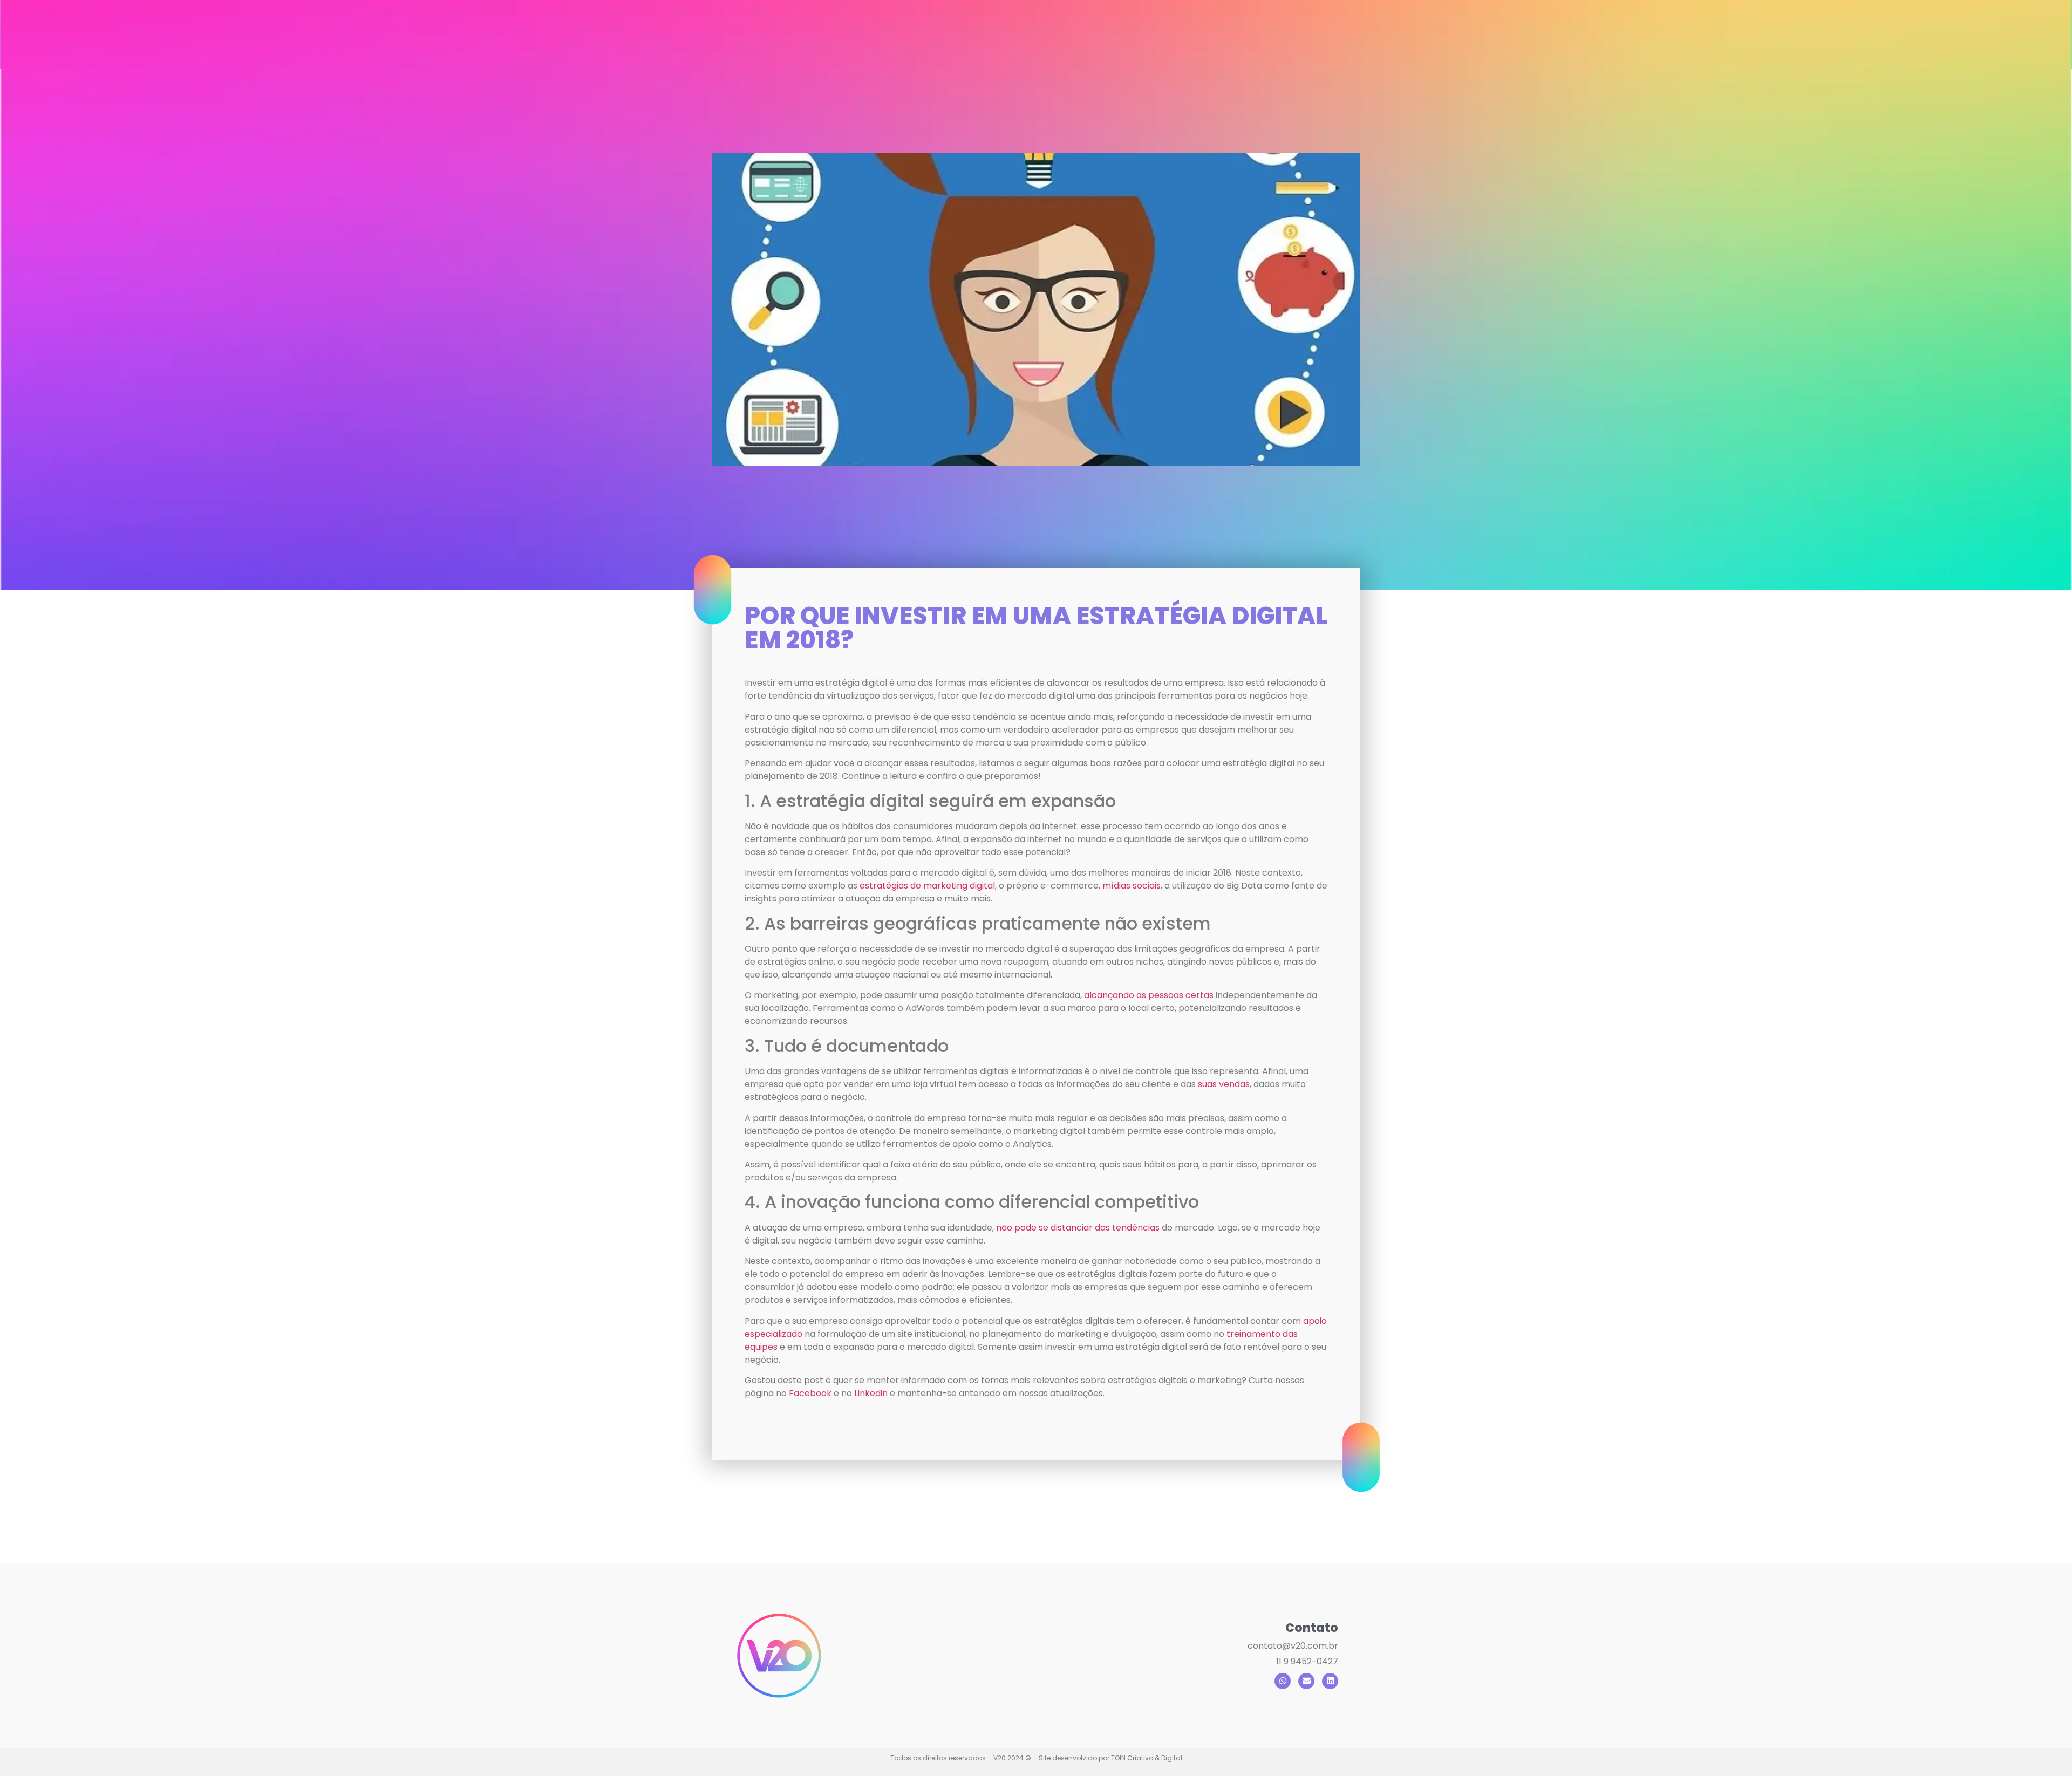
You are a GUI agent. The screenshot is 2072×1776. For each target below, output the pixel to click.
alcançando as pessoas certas (1149, 995)
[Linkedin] (1330, 1681)
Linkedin (871, 1393)
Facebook (810, 1393)
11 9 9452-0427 (1307, 1661)
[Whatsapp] (1283, 1681)
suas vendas (1224, 1084)
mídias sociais (1132, 886)
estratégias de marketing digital (927, 886)
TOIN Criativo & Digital (1147, 1758)
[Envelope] (1306, 1681)
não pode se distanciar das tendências (1078, 1228)
